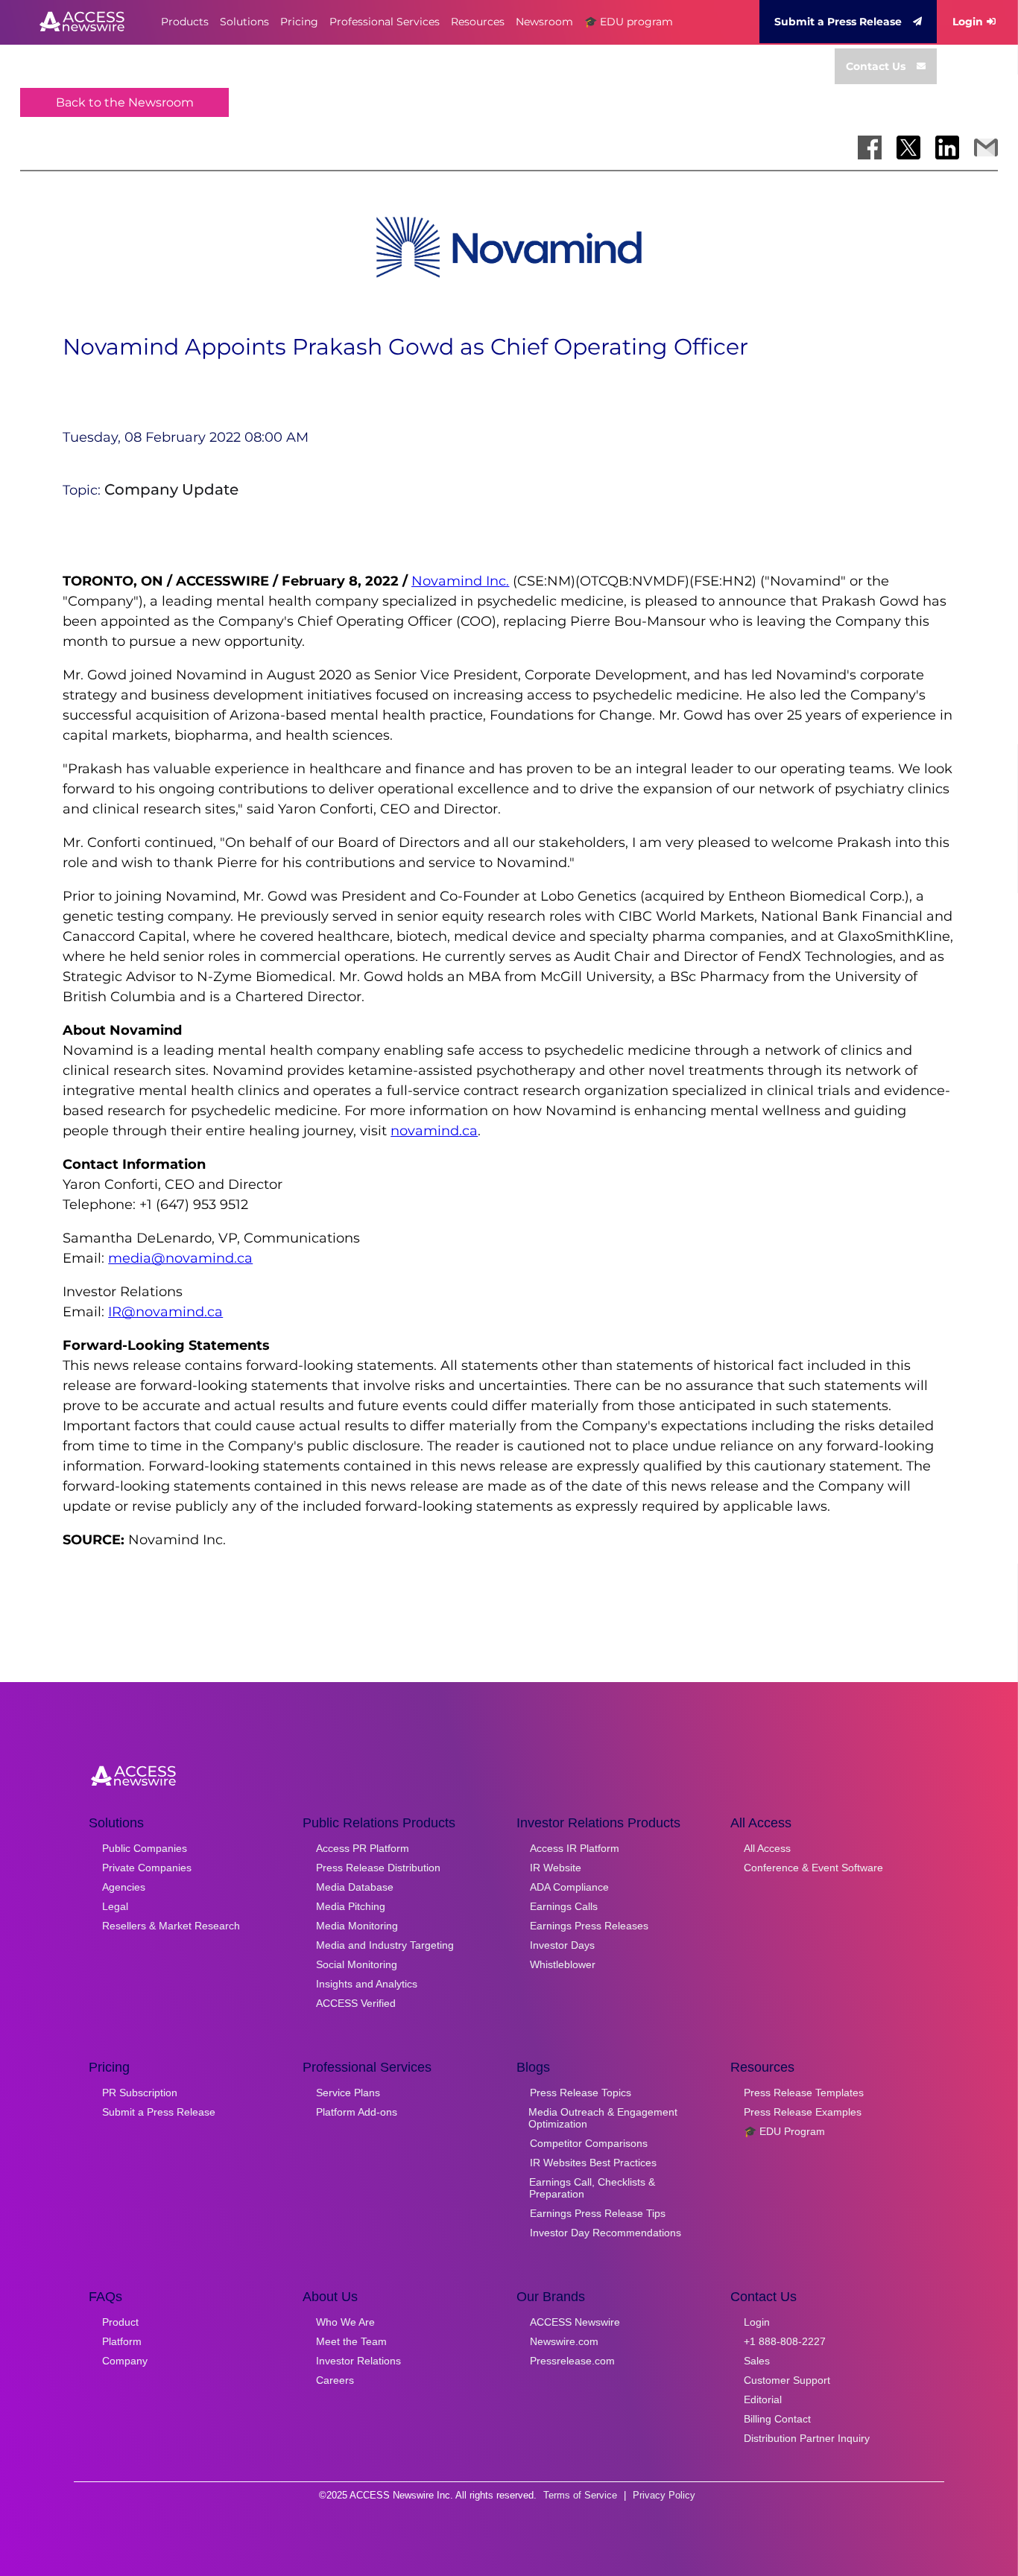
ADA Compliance (569, 1887)
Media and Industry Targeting (385, 1945)
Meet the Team (351, 2341)
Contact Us (876, 66)
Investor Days (562, 1945)
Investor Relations (358, 2361)
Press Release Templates (804, 2093)
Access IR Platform (575, 1848)
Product (120, 2322)
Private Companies (147, 1868)
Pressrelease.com (572, 2361)
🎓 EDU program (629, 22)
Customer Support (787, 2380)
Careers (335, 2380)
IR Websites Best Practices (593, 2163)
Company (125, 2361)
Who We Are (345, 2322)
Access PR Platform (363, 1848)
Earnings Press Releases (589, 1926)
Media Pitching (351, 1906)
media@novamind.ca (180, 1258)
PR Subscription (140, 2093)
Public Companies (145, 1848)
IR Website (556, 1868)
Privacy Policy (664, 2495)
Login (968, 22)
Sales (757, 2361)
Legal (115, 1906)
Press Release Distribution (378, 1868)
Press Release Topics (581, 2093)
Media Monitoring (357, 1926)
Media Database (355, 1887)
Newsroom (544, 22)
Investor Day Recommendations (606, 2233)
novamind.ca (434, 1131)
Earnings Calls (564, 1906)
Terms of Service (580, 2495)
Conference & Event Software (813, 1868)
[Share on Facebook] (870, 147)
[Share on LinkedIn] (947, 147)
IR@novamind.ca (165, 1312)
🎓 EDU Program (784, 2131)
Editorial (763, 2399)
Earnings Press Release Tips (598, 2213)
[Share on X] (908, 147)
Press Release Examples (803, 2112)
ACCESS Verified (356, 2003)
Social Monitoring (357, 1964)
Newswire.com (564, 2341)
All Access (767, 1848)
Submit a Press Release (838, 22)
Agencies (124, 1887)
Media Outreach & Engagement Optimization (603, 2118)
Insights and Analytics (367, 1984)
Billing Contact (777, 2419)
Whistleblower (563, 1964)
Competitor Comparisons (589, 2143)
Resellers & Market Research (171, 1926)
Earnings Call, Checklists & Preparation (592, 2188)
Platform (122, 2341)
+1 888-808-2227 (785, 2341)
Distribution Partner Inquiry (807, 2438)
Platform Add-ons (357, 2112)
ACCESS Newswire (575, 2322)
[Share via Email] (986, 147)
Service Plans (348, 2093)
